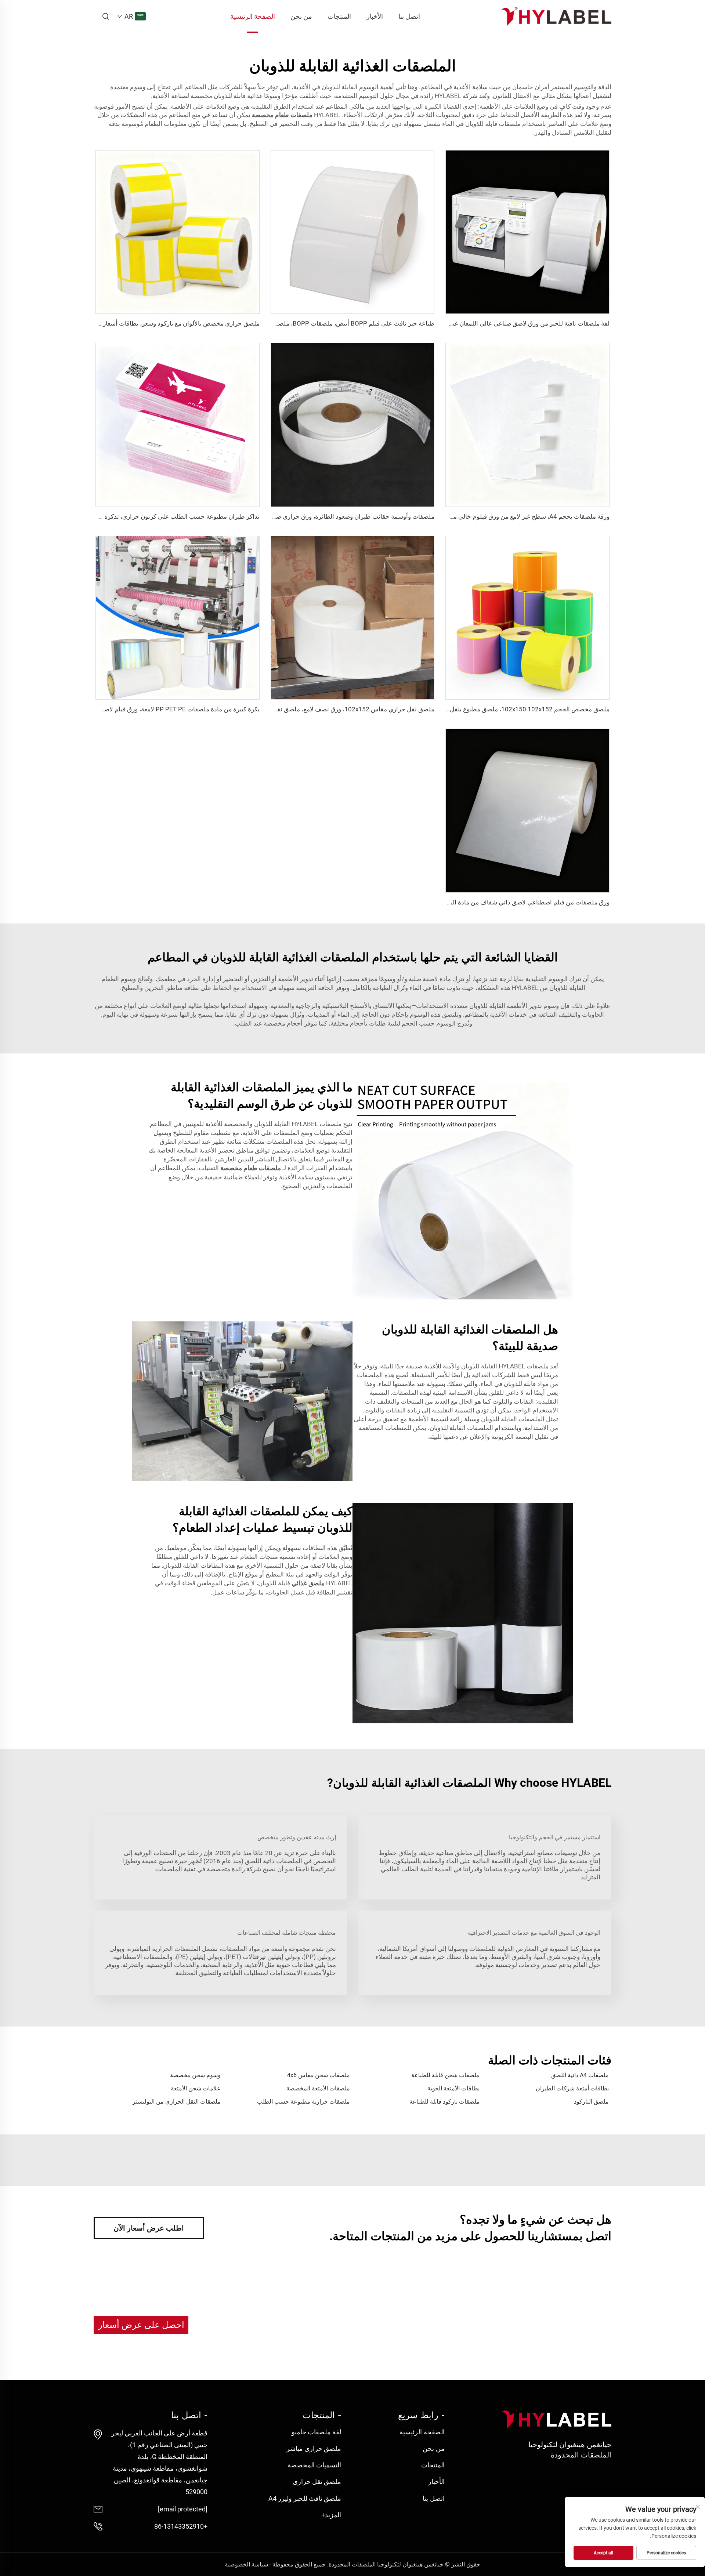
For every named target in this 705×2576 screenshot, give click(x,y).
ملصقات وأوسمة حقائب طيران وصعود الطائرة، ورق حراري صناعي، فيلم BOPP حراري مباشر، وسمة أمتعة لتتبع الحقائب (281, 516)
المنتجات (339, 16)
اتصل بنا (409, 16)
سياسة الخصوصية (246, 2564)
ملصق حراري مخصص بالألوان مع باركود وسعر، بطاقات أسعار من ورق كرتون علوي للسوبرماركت (136, 323)
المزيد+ (331, 2515)
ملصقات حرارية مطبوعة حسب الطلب (303, 2102)
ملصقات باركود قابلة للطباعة (444, 2102)
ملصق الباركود (591, 2102)
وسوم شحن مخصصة (195, 2075)
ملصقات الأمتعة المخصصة (318, 2088)
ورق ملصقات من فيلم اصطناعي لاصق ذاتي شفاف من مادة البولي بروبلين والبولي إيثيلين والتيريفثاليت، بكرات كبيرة (462, 902)
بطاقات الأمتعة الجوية (453, 2088)
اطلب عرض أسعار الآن (149, 2228)
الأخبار (375, 16)
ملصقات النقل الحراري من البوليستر (177, 2102)
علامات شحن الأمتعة (196, 2088)
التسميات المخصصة (314, 2465)
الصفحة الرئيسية (253, 16)
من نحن (301, 16)
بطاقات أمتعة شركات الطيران (572, 2088)
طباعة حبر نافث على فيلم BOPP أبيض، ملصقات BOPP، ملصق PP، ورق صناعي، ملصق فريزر (315, 323)
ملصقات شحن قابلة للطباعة (445, 2075)
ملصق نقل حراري (317, 2481)
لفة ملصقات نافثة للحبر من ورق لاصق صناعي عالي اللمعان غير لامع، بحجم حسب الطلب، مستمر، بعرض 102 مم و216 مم (454, 323)
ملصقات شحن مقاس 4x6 (319, 2075)
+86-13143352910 (181, 2526)
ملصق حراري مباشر (314, 2448)
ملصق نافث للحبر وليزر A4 (305, 2498)
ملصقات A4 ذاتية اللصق (580, 2075)
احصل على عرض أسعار (141, 2325)
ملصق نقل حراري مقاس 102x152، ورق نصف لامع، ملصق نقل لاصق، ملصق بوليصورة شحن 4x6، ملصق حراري (291, 709)
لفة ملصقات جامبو (316, 2432)
